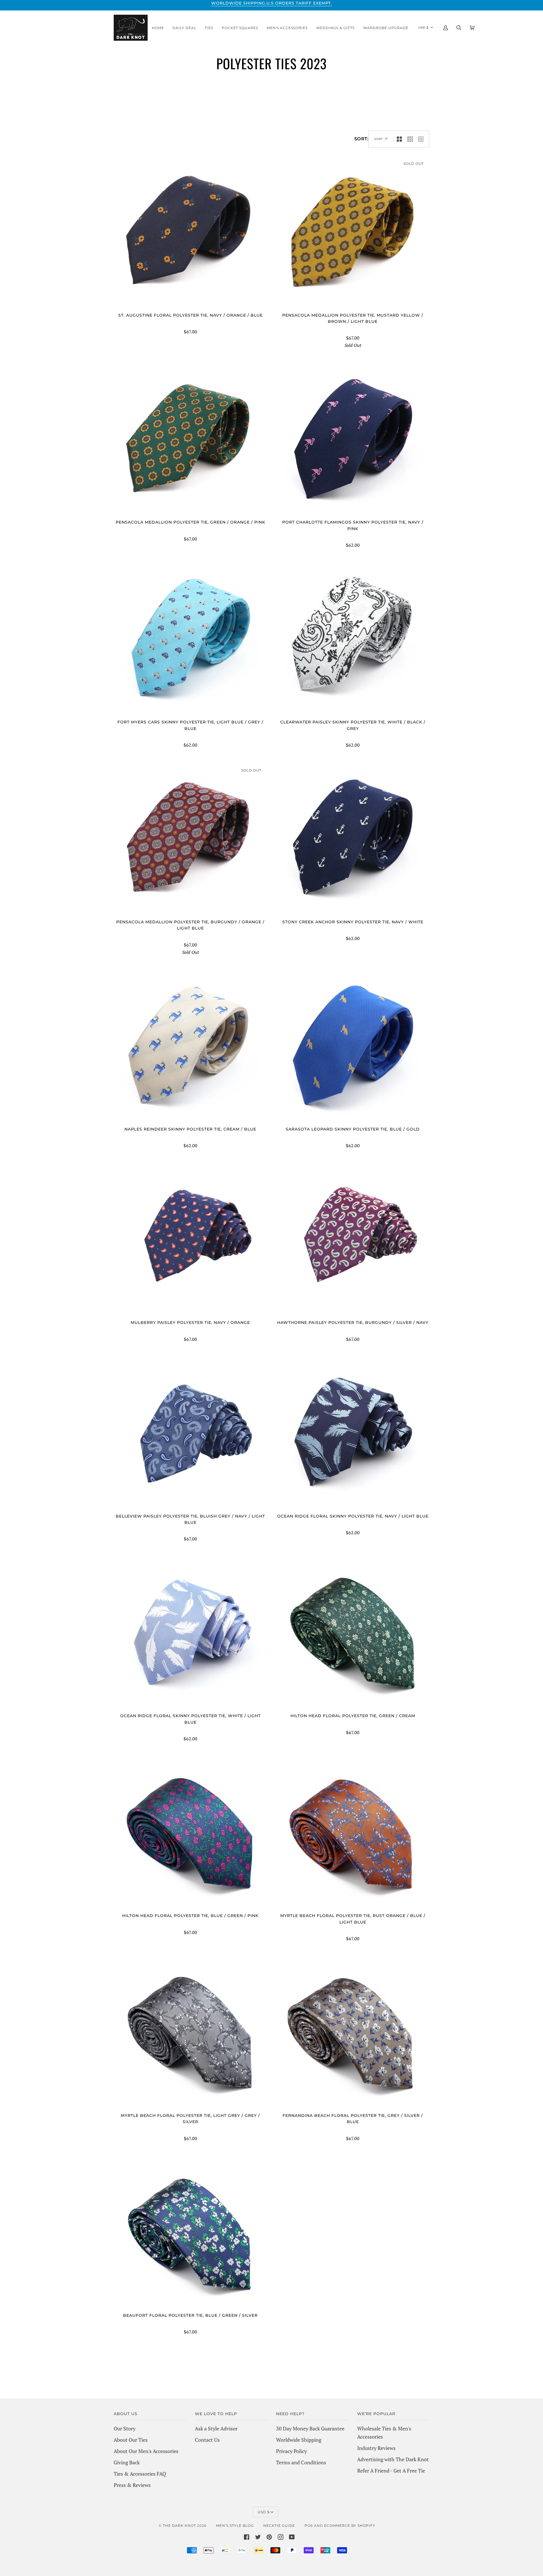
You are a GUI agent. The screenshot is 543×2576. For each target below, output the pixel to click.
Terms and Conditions (301, 2462)
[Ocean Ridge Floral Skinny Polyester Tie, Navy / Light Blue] (353, 1434)
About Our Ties (131, 2440)
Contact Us (207, 2440)
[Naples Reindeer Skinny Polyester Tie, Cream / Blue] (190, 1047)
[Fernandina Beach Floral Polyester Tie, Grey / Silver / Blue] (353, 2033)
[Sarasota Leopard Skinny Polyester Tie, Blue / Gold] (353, 1047)
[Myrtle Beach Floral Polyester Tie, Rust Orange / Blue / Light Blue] (353, 1834)
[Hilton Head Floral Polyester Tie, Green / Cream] (353, 1634)
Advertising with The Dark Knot (393, 2459)
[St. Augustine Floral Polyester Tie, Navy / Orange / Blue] (190, 233)
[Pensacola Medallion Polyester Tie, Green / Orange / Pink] (190, 440)
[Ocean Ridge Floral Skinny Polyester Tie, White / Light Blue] (190, 1634)
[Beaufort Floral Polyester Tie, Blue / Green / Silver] (190, 2233)
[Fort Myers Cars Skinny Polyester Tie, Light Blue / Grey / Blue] (190, 640)
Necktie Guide (279, 2526)
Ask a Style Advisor (216, 2428)
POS (309, 2526)
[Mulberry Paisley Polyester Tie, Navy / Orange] (190, 1241)
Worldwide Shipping (299, 2440)
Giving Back (127, 2462)
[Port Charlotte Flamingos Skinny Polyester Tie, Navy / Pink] (353, 440)
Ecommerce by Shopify (350, 2526)
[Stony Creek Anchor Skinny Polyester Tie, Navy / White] (353, 840)
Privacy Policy (291, 2451)
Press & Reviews (132, 2485)
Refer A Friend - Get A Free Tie (391, 2471)
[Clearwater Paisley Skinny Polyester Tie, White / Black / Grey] (353, 640)
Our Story (125, 2428)
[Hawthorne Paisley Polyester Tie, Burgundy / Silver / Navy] (353, 1241)
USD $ (423, 28)
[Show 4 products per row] (422, 139)
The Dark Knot (179, 2526)
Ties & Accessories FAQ (140, 2474)
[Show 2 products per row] (399, 139)
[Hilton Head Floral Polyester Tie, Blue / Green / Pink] (190, 1834)
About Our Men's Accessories (146, 2451)
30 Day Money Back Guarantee (310, 2428)
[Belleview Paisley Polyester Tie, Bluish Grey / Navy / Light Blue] (190, 1434)
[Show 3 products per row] (410, 139)
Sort (379, 139)
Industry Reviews (376, 2448)
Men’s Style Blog (235, 2526)
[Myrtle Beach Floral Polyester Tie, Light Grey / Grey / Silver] (190, 2033)
